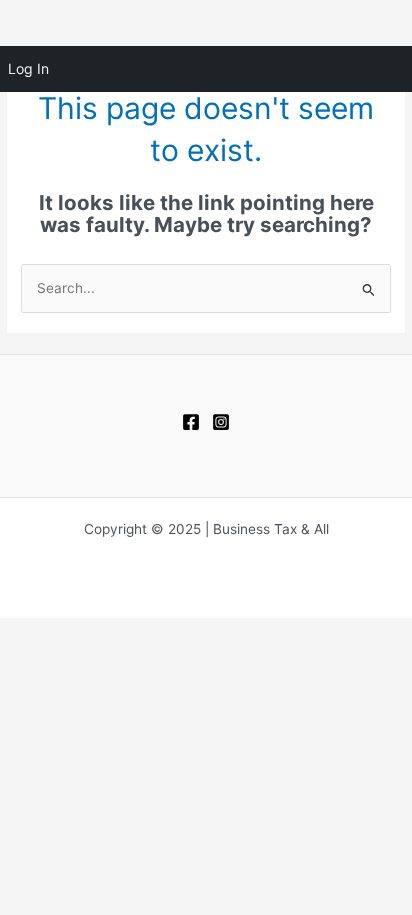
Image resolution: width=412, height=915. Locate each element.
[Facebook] (191, 422)
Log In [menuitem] (28, 68)
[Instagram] (221, 422)
